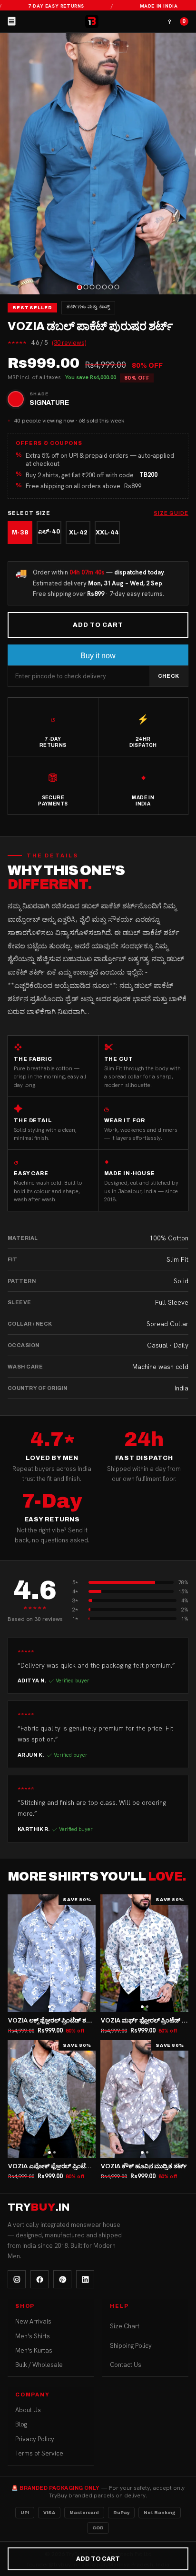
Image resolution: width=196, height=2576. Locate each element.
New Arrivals (33, 2321)
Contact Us (126, 2365)
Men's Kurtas (34, 2350)
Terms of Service (39, 2453)
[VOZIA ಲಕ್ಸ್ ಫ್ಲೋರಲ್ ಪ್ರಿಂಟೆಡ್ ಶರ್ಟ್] (52, 1953)
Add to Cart (98, 625)
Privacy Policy (35, 2439)
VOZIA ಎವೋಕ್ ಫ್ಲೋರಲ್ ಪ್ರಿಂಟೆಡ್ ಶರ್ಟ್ (57, 2166)
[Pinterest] (62, 2279)
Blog (21, 2424)
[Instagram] (17, 2279)
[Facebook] (39, 2279)
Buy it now (98, 656)
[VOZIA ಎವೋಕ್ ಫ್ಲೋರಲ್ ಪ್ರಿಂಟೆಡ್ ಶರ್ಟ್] (52, 2099)
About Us (28, 2410)
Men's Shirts (33, 2336)
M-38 (20, 533)
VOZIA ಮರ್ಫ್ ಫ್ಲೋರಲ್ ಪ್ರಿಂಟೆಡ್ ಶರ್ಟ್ (148, 2021)
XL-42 (78, 533)
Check (169, 676)
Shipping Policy (131, 2346)
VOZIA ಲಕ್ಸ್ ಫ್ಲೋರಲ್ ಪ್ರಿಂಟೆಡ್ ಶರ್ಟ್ (52, 2021)
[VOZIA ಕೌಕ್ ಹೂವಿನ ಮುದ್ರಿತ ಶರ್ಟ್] (144, 2099)
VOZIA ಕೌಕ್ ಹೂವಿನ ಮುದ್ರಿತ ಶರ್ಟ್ (144, 2166)
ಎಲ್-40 (49, 532)
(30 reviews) (69, 343)
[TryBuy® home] (92, 21)
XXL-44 (107, 533)
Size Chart (125, 2326)
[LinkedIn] (85, 2279)
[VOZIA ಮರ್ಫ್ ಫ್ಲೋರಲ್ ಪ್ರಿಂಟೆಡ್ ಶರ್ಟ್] (144, 1953)
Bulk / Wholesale (39, 2365)
